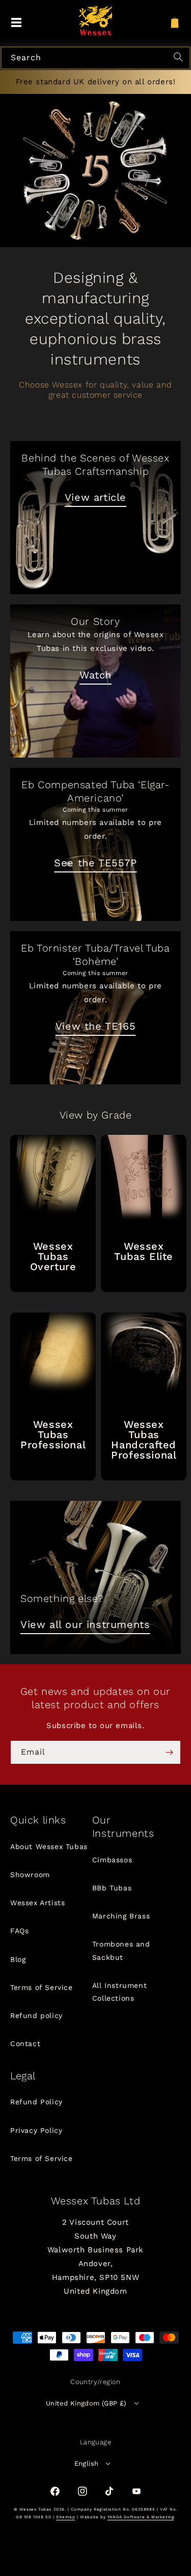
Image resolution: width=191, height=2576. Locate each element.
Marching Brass (121, 1916)
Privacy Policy (36, 2130)
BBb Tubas (112, 1888)
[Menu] (16, 23)
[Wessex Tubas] (95, 20)
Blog (18, 1959)
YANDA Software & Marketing (141, 2517)
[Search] (180, 58)
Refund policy (36, 2015)
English (87, 2463)
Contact (25, 2044)
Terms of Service (42, 1987)
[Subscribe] (169, 1752)
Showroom (30, 1875)
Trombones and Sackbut (121, 1950)
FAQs (19, 1931)
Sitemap (65, 2517)
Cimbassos (112, 1860)
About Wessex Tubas (49, 1846)
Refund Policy (36, 2102)
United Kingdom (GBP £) (86, 2403)
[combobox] (95, 58)
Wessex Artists (37, 1903)
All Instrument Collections (119, 1992)
